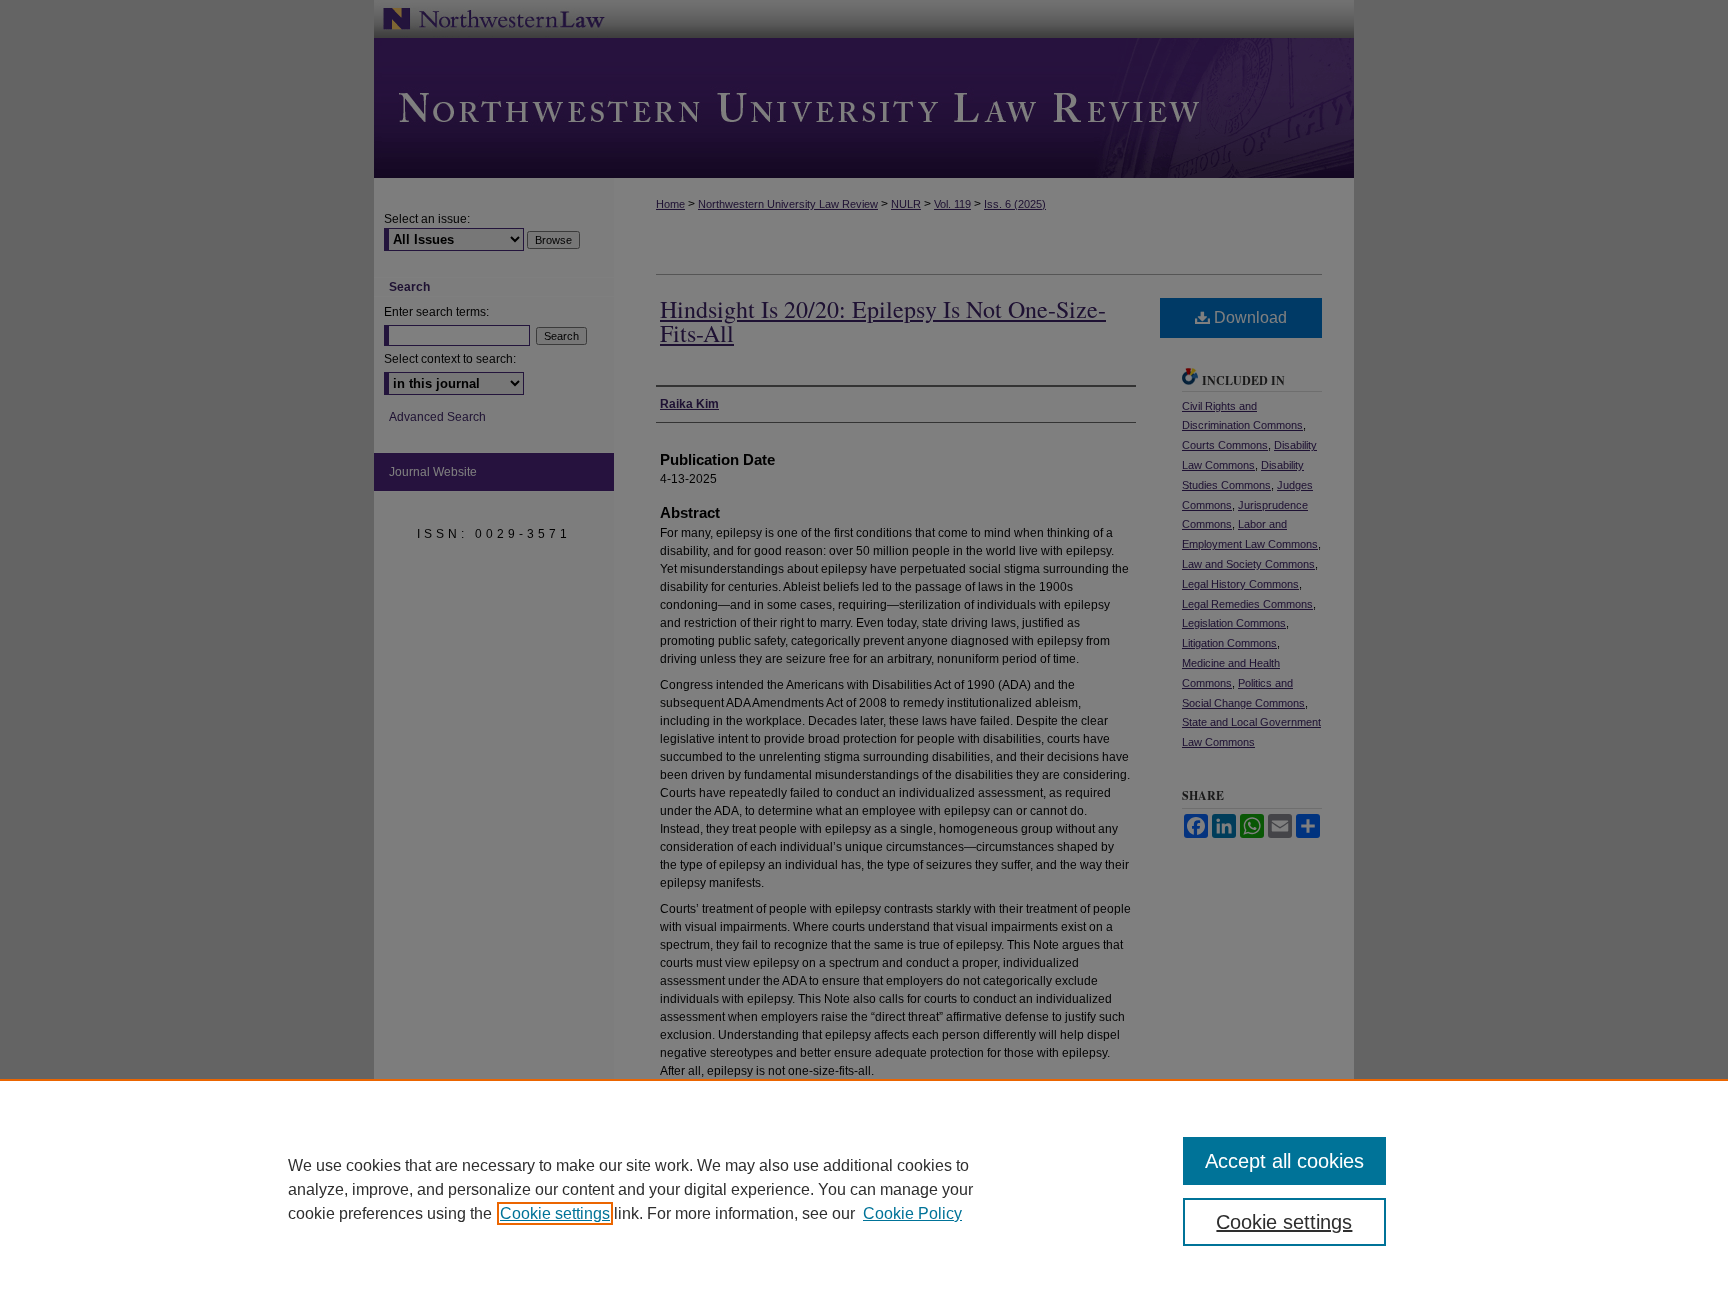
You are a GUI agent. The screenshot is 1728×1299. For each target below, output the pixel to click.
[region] (864, 1189)
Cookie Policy (912, 1213)
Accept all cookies (1284, 1161)
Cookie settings (555, 1213)
